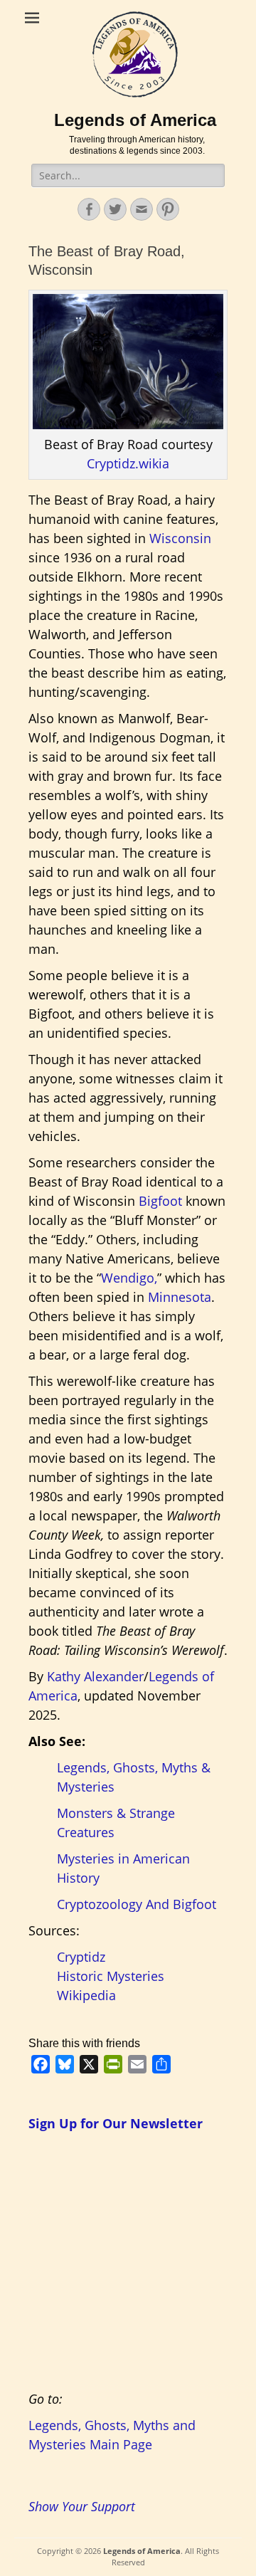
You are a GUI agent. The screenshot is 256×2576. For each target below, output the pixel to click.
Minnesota (180, 1297)
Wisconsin (180, 538)
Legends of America (135, 120)
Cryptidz (81, 1957)
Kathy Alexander (95, 1676)
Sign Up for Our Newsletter (116, 2123)
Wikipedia (86, 1995)
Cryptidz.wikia (128, 463)
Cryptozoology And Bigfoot (137, 1904)
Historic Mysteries (111, 1976)
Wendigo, (129, 1278)
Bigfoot (160, 1201)
